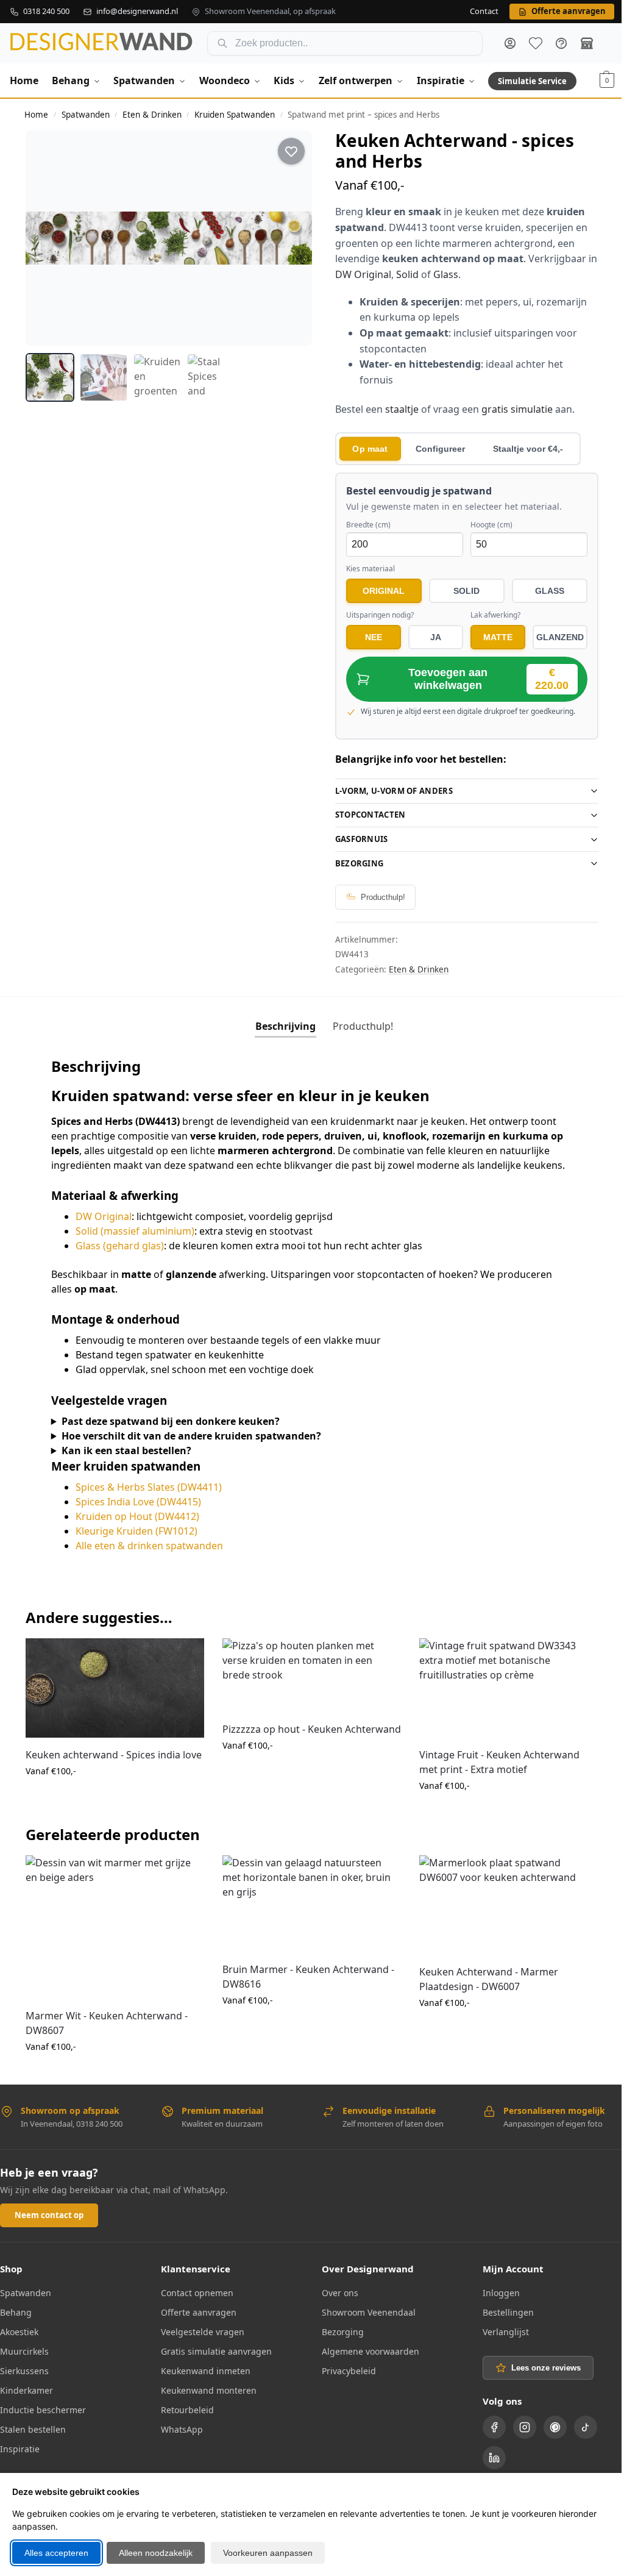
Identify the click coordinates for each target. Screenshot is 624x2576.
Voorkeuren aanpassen (268, 2553)
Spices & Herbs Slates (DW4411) (149, 1502)
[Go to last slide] (46, 238)
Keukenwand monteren (206, 2401)
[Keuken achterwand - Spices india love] (113, 1702)
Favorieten (536, 43)
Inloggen (495, 2303)
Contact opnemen (195, 2303)
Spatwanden (86, 115)
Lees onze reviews (539, 2379)
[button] (607, 80)
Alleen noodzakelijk (156, 2553)
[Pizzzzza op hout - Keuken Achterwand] (307, 1689)
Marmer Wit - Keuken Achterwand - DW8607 (107, 2033)
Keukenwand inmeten (203, 2381)
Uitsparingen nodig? (380, 615)
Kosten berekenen (113, 1824)
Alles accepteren (56, 2553)
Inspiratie (20, 2459)
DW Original (363, 274)
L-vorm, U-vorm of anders (389, 791)
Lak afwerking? (495, 615)
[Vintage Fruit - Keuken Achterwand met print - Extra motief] (501, 1702)
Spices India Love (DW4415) (138, 1516)
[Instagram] (518, 2438)
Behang (16, 2323)
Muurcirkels (24, 2362)
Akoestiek (19, 2342)
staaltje (402, 409)
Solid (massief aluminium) (135, 1246)
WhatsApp (179, 2440)
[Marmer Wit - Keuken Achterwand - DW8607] (113, 1939)
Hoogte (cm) (491, 525)
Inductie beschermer (43, 2420)
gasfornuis (357, 839)
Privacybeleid (345, 2381)
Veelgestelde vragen (200, 2342)
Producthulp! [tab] (359, 1026)
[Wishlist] (183, 1671)
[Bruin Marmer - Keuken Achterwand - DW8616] (307, 1916)
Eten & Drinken (152, 115)
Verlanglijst (499, 2342)
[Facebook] (487, 2438)
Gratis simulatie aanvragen (214, 2362)
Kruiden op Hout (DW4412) (137, 1531)
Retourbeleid (185, 2420)
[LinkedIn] (487, 2468)
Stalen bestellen (33, 2440)
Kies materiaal (370, 569)
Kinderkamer (27, 2401)
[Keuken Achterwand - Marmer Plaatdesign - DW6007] (501, 1917)
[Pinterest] (548, 2438)
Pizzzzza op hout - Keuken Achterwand (279, 1750)
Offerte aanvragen (196, 2323)
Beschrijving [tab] (281, 1026)
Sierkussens (24, 2381)
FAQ (561, 43)
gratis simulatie (517, 409)
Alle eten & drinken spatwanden (149, 1560)
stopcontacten (366, 815)
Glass (446, 274)
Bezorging (355, 863)
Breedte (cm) (368, 525)
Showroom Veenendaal (364, 2323)
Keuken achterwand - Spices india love (103, 1775)
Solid (407, 274)
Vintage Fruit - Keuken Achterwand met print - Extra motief (493, 1775)
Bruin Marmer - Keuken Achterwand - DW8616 (305, 1988)
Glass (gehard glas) (120, 1260)
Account (510, 43)
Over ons (336, 2303)
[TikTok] (579, 2438)
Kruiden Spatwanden (235, 115)
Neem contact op (49, 2225)
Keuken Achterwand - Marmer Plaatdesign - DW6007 (483, 1990)
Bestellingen (502, 2323)
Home (36, 115)
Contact (484, 12)
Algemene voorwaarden (366, 2362)
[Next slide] (292, 238)
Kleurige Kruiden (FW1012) (136, 1546)
